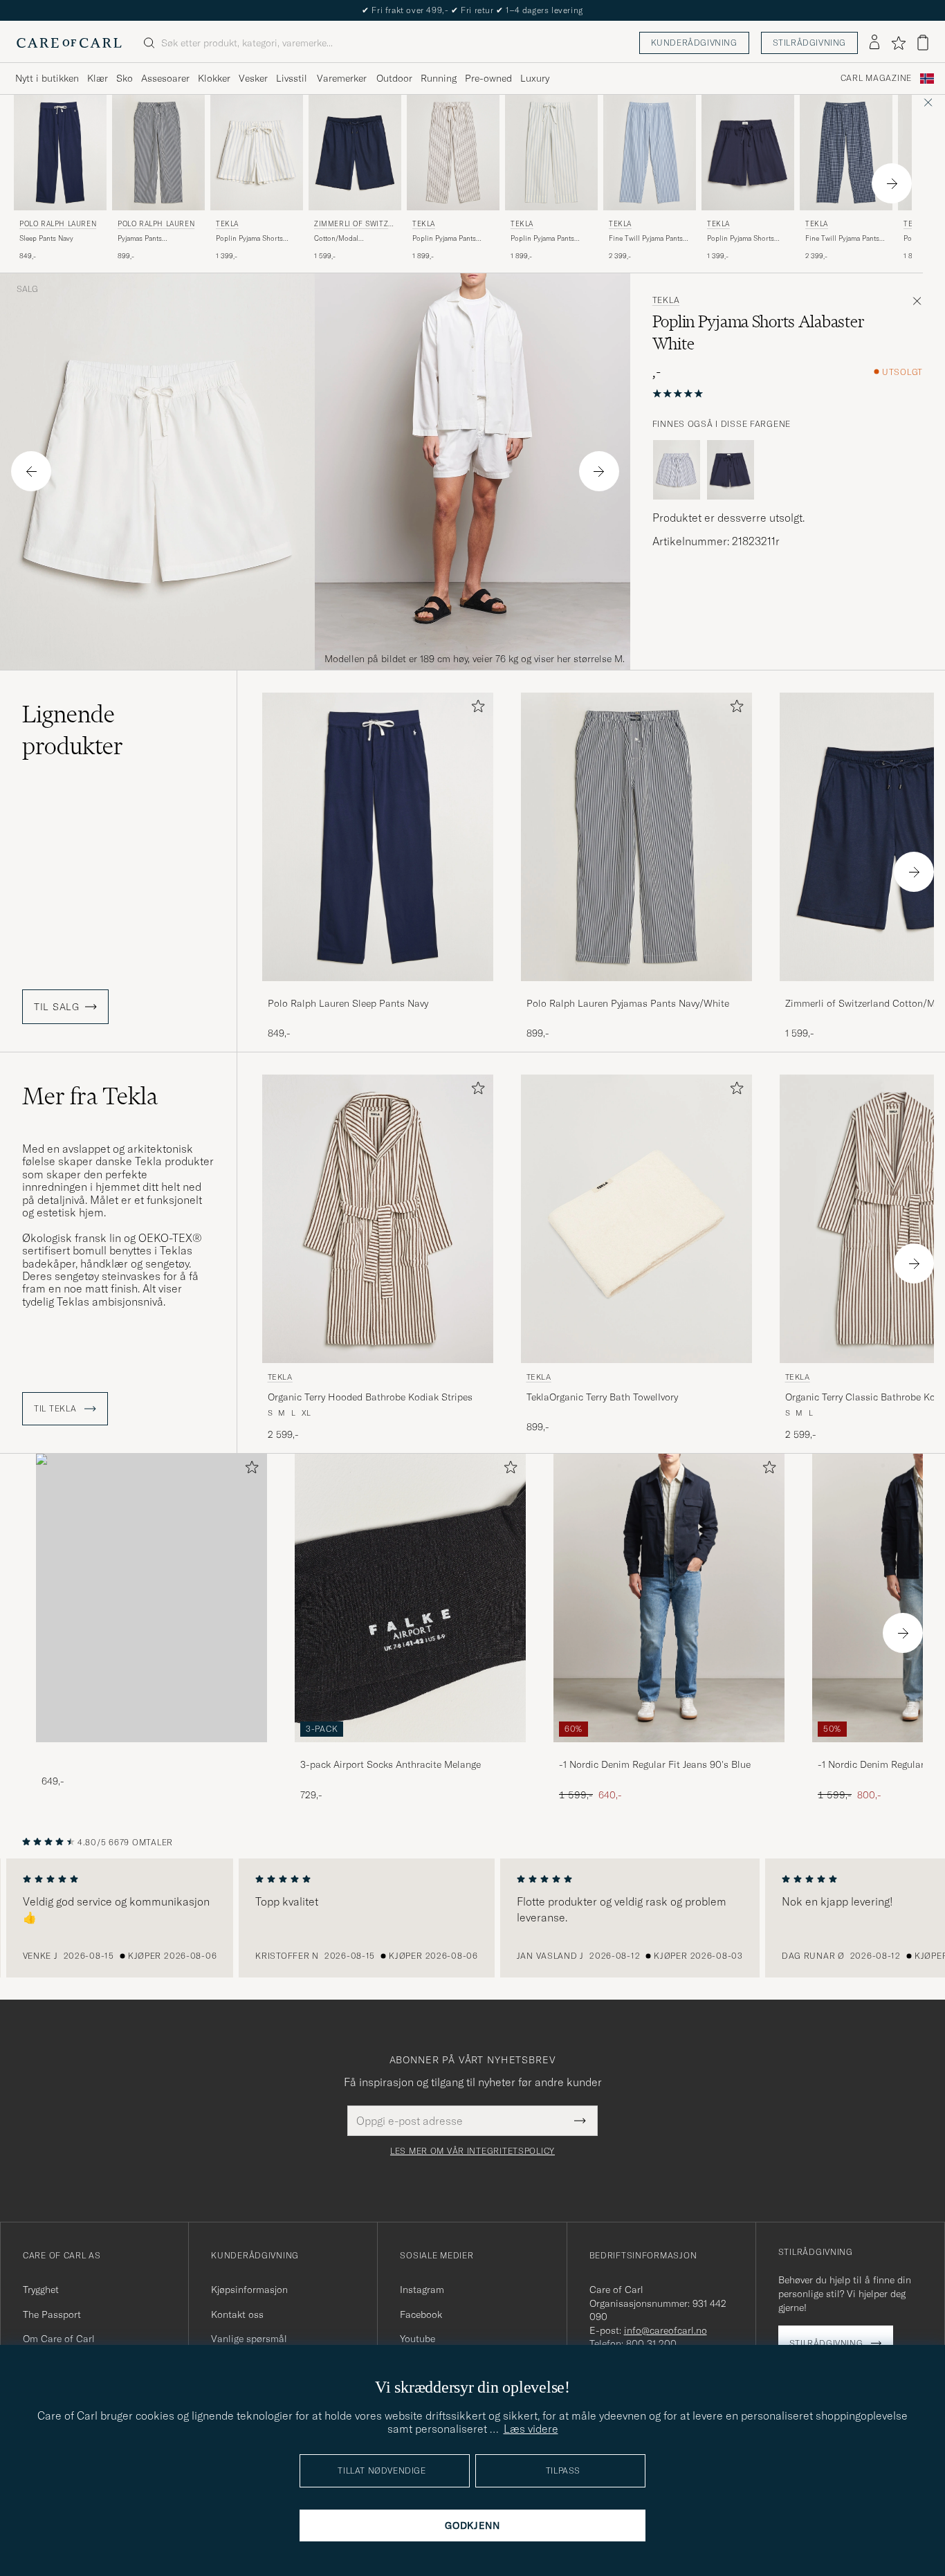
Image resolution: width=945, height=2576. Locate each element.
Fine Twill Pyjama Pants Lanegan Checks (842, 239)
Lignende (73, 730)
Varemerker (342, 78)
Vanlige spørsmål (249, 2339)
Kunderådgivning (694, 43)
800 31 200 (651, 2344)
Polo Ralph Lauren (58, 224)
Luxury (535, 78)
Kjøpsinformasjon (249, 2290)
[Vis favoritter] (898, 43)
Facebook (421, 2314)
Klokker (214, 78)
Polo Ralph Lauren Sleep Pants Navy (348, 1003)
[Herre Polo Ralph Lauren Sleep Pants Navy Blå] (60, 153)
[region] (472, 1918)
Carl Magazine (876, 78)
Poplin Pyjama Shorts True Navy (741, 239)
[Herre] (152, 1598)
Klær (98, 78)
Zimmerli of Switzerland (354, 225)
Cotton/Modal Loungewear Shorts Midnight (344, 239)
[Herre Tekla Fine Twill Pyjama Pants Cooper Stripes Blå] (650, 153)
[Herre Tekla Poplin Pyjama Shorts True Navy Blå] (748, 153)
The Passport (52, 2314)
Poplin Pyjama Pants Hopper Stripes (444, 239)
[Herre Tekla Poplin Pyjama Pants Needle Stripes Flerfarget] (551, 153)
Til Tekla (56, 1409)
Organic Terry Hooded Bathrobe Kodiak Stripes (370, 1397)
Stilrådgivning (809, 43)
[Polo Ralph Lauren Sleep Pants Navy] (378, 990)
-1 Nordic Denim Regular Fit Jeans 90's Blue (655, 1764)
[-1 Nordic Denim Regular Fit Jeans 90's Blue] (669, 1752)
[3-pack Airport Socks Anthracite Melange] (410, 1752)
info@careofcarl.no (666, 2330)
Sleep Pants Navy (46, 238)
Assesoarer (165, 78)
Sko (125, 78)
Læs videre (531, 2429)
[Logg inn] (874, 43)
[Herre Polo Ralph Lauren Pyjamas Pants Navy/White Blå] (158, 153)
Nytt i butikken (47, 78)
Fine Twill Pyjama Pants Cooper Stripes (646, 239)
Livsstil (292, 78)
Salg (27, 289)
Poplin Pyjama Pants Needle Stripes (542, 239)
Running (439, 78)
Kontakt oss (237, 2314)
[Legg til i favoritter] (475, 709)
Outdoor (394, 78)
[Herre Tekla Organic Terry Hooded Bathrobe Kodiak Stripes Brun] (378, 1219)
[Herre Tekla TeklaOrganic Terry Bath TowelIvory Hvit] (636, 1219)
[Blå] (677, 470)
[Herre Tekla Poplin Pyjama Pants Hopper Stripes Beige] (453, 153)
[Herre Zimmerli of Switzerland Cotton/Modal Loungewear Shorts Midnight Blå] (355, 153)
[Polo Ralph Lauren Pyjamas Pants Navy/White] (636, 990)
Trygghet (41, 2290)
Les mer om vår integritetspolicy (472, 2151)
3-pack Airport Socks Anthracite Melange (391, 1764)
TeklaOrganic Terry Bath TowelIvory (602, 1397)
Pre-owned (488, 78)
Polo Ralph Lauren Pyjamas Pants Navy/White (628, 1003)
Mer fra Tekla (90, 1096)
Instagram (422, 2290)
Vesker (253, 78)
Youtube (418, 2339)
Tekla (227, 224)
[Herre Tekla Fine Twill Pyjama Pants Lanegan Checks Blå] (846, 153)
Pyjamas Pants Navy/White (140, 239)
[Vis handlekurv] (923, 43)
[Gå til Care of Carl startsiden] (69, 43)
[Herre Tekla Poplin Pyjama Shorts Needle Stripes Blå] (257, 153)
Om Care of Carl (59, 2339)
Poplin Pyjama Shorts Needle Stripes (249, 239)
